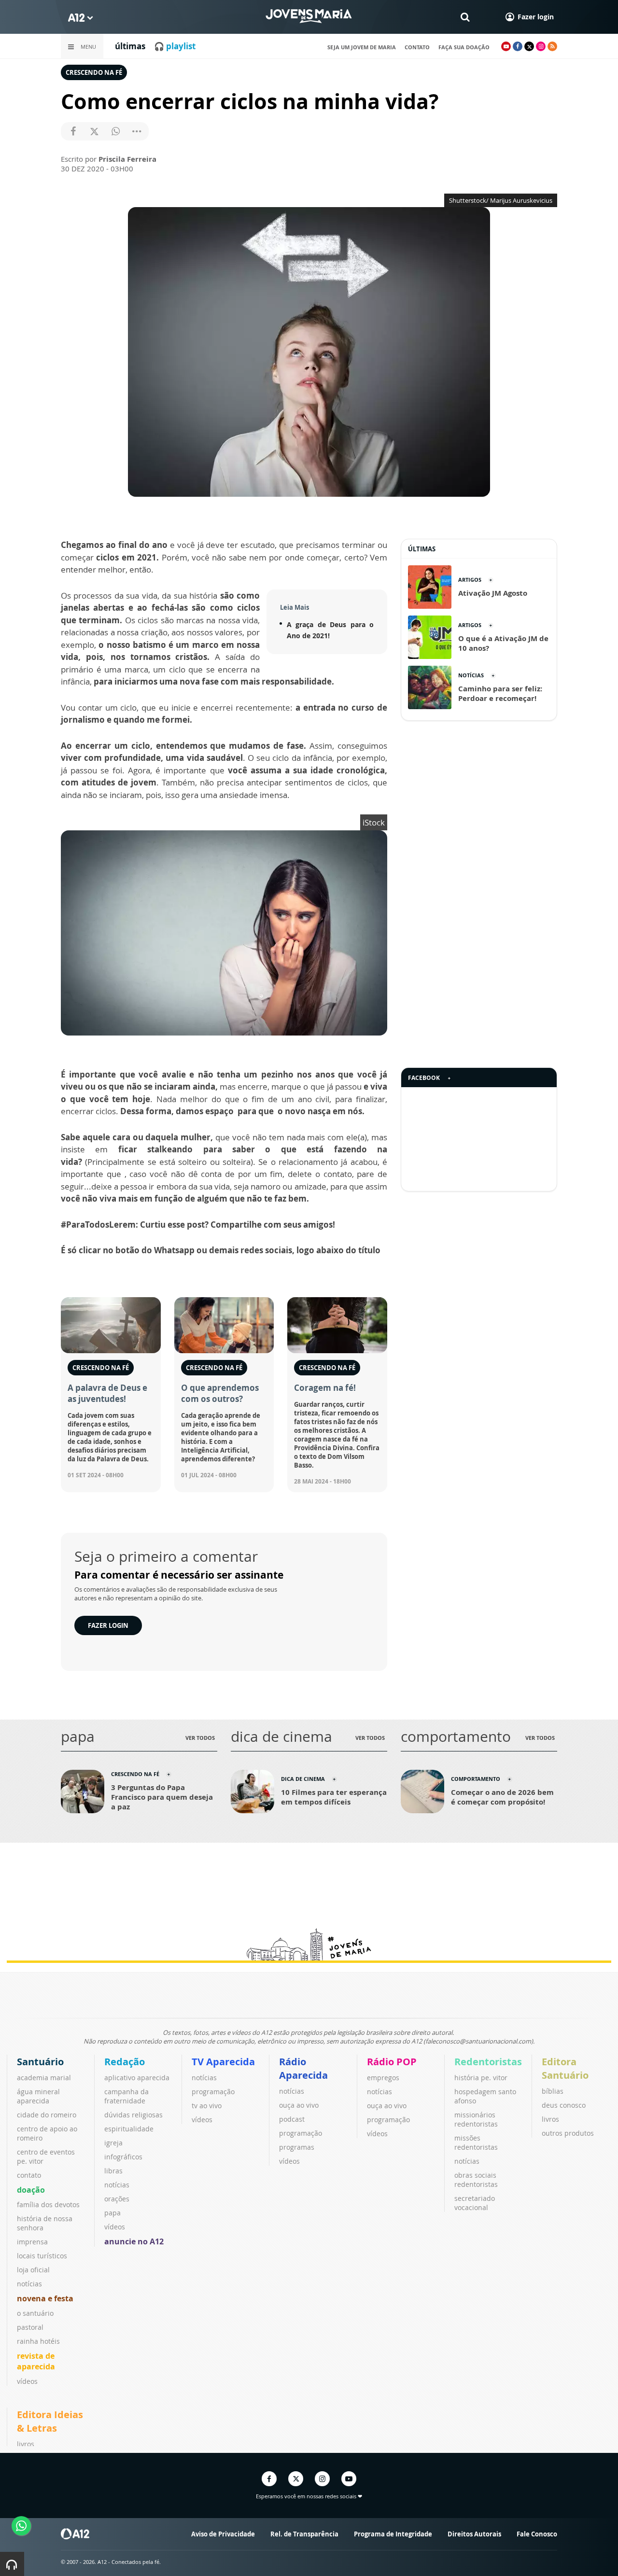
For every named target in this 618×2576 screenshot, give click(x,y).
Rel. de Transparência (304, 2534)
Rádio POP (392, 2062)
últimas (130, 46)
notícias (29, 2284)
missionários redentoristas (476, 2119)
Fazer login (108, 1625)
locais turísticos (42, 2256)
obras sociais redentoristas (476, 2180)
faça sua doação (464, 47)
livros (550, 2119)
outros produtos (568, 2133)
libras (113, 2171)
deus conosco (564, 2105)
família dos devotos (48, 2205)
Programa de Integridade (393, 2534)
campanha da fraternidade (126, 2096)
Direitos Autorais (474, 2534)
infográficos (123, 2157)
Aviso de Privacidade (223, 2534)
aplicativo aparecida (137, 2078)
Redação (125, 2062)
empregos (383, 2078)
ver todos (200, 1738)
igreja (113, 2143)
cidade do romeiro (47, 2115)
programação (213, 2092)
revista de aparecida (36, 2361)
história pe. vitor (481, 2078)
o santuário (35, 2313)
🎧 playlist (175, 46)
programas (297, 2147)
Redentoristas (488, 2062)
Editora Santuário (565, 2068)
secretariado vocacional (475, 2203)
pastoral (30, 2327)
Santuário (40, 2062)
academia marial (44, 2078)
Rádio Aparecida (303, 2068)
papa (112, 2213)
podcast (292, 2119)
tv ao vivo (207, 2106)
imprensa (32, 2242)
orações (117, 2199)
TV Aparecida (223, 2062)
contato (417, 47)
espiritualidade (129, 2129)
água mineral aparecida (38, 2096)
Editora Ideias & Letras (50, 2421)
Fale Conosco (537, 2534)
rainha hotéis (38, 2341)
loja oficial (33, 2270)
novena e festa (45, 2298)
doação (31, 2190)
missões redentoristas (476, 2142)
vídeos (27, 2381)
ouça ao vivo (299, 2105)
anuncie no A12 (134, 2241)
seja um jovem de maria (362, 47)
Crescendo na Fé (94, 72)
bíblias (553, 2091)
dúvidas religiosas (133, 2115)
